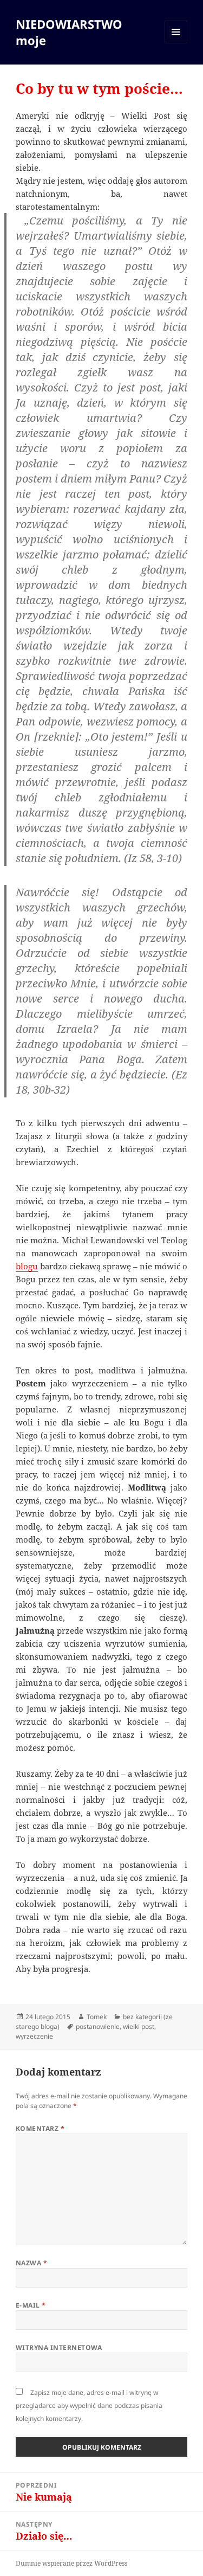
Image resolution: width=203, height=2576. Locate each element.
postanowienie (98, 2026)
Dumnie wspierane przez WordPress (71, 2563)
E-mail (31, 2305)
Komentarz (40, 2128)
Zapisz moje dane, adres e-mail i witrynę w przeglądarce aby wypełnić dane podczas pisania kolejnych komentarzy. (89, 2405)
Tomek (97, 2017)
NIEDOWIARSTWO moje (69, 32)
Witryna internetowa (59, 2347)
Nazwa (31, 2263)
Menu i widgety (176, 43)
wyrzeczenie (34, 2036)
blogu (27, 1266)
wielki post (139, 2026)
